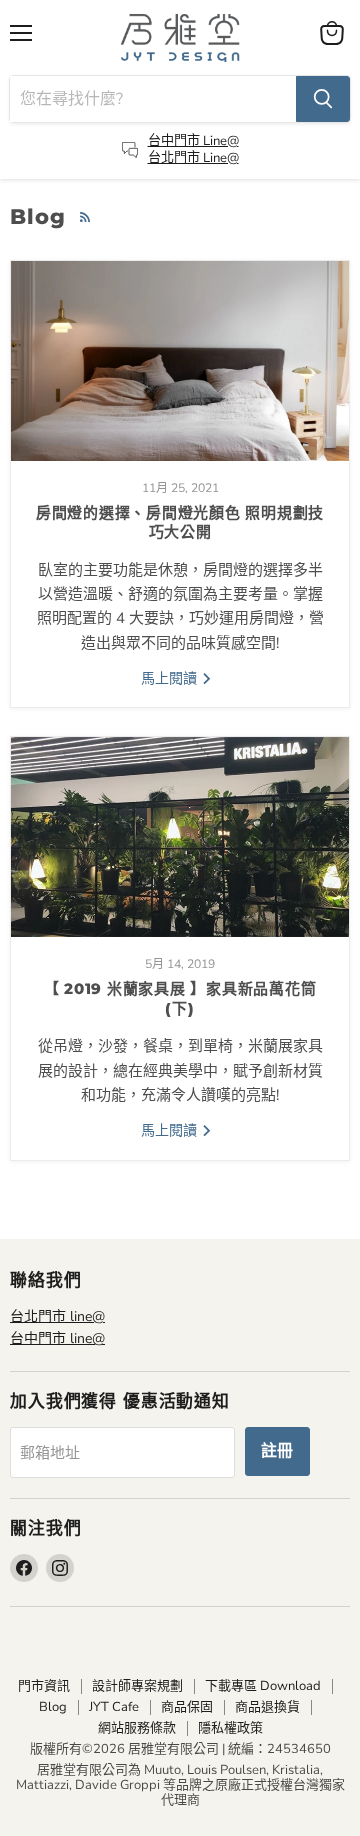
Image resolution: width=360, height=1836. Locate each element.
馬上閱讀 (171, 678)
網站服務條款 (137, 1728)
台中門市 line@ (57, 1338)
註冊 (278, 1451)
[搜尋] (323, 99)
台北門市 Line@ (193, 158)
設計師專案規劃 (137, 1686)
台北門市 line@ (57, 1316)
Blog (53, 1707)
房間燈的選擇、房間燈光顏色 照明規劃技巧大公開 (180, 522)
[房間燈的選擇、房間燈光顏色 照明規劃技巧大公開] (180, 361)
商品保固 (187, 1707)
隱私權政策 (230, 1728)
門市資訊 (44, 1686)
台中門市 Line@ (193, 141)
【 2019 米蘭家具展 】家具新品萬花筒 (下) (180, 998)
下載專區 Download (263, 1686)
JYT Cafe (114, 1707)
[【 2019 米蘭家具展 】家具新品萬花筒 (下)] (180, 837)
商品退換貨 (267, 1707)
